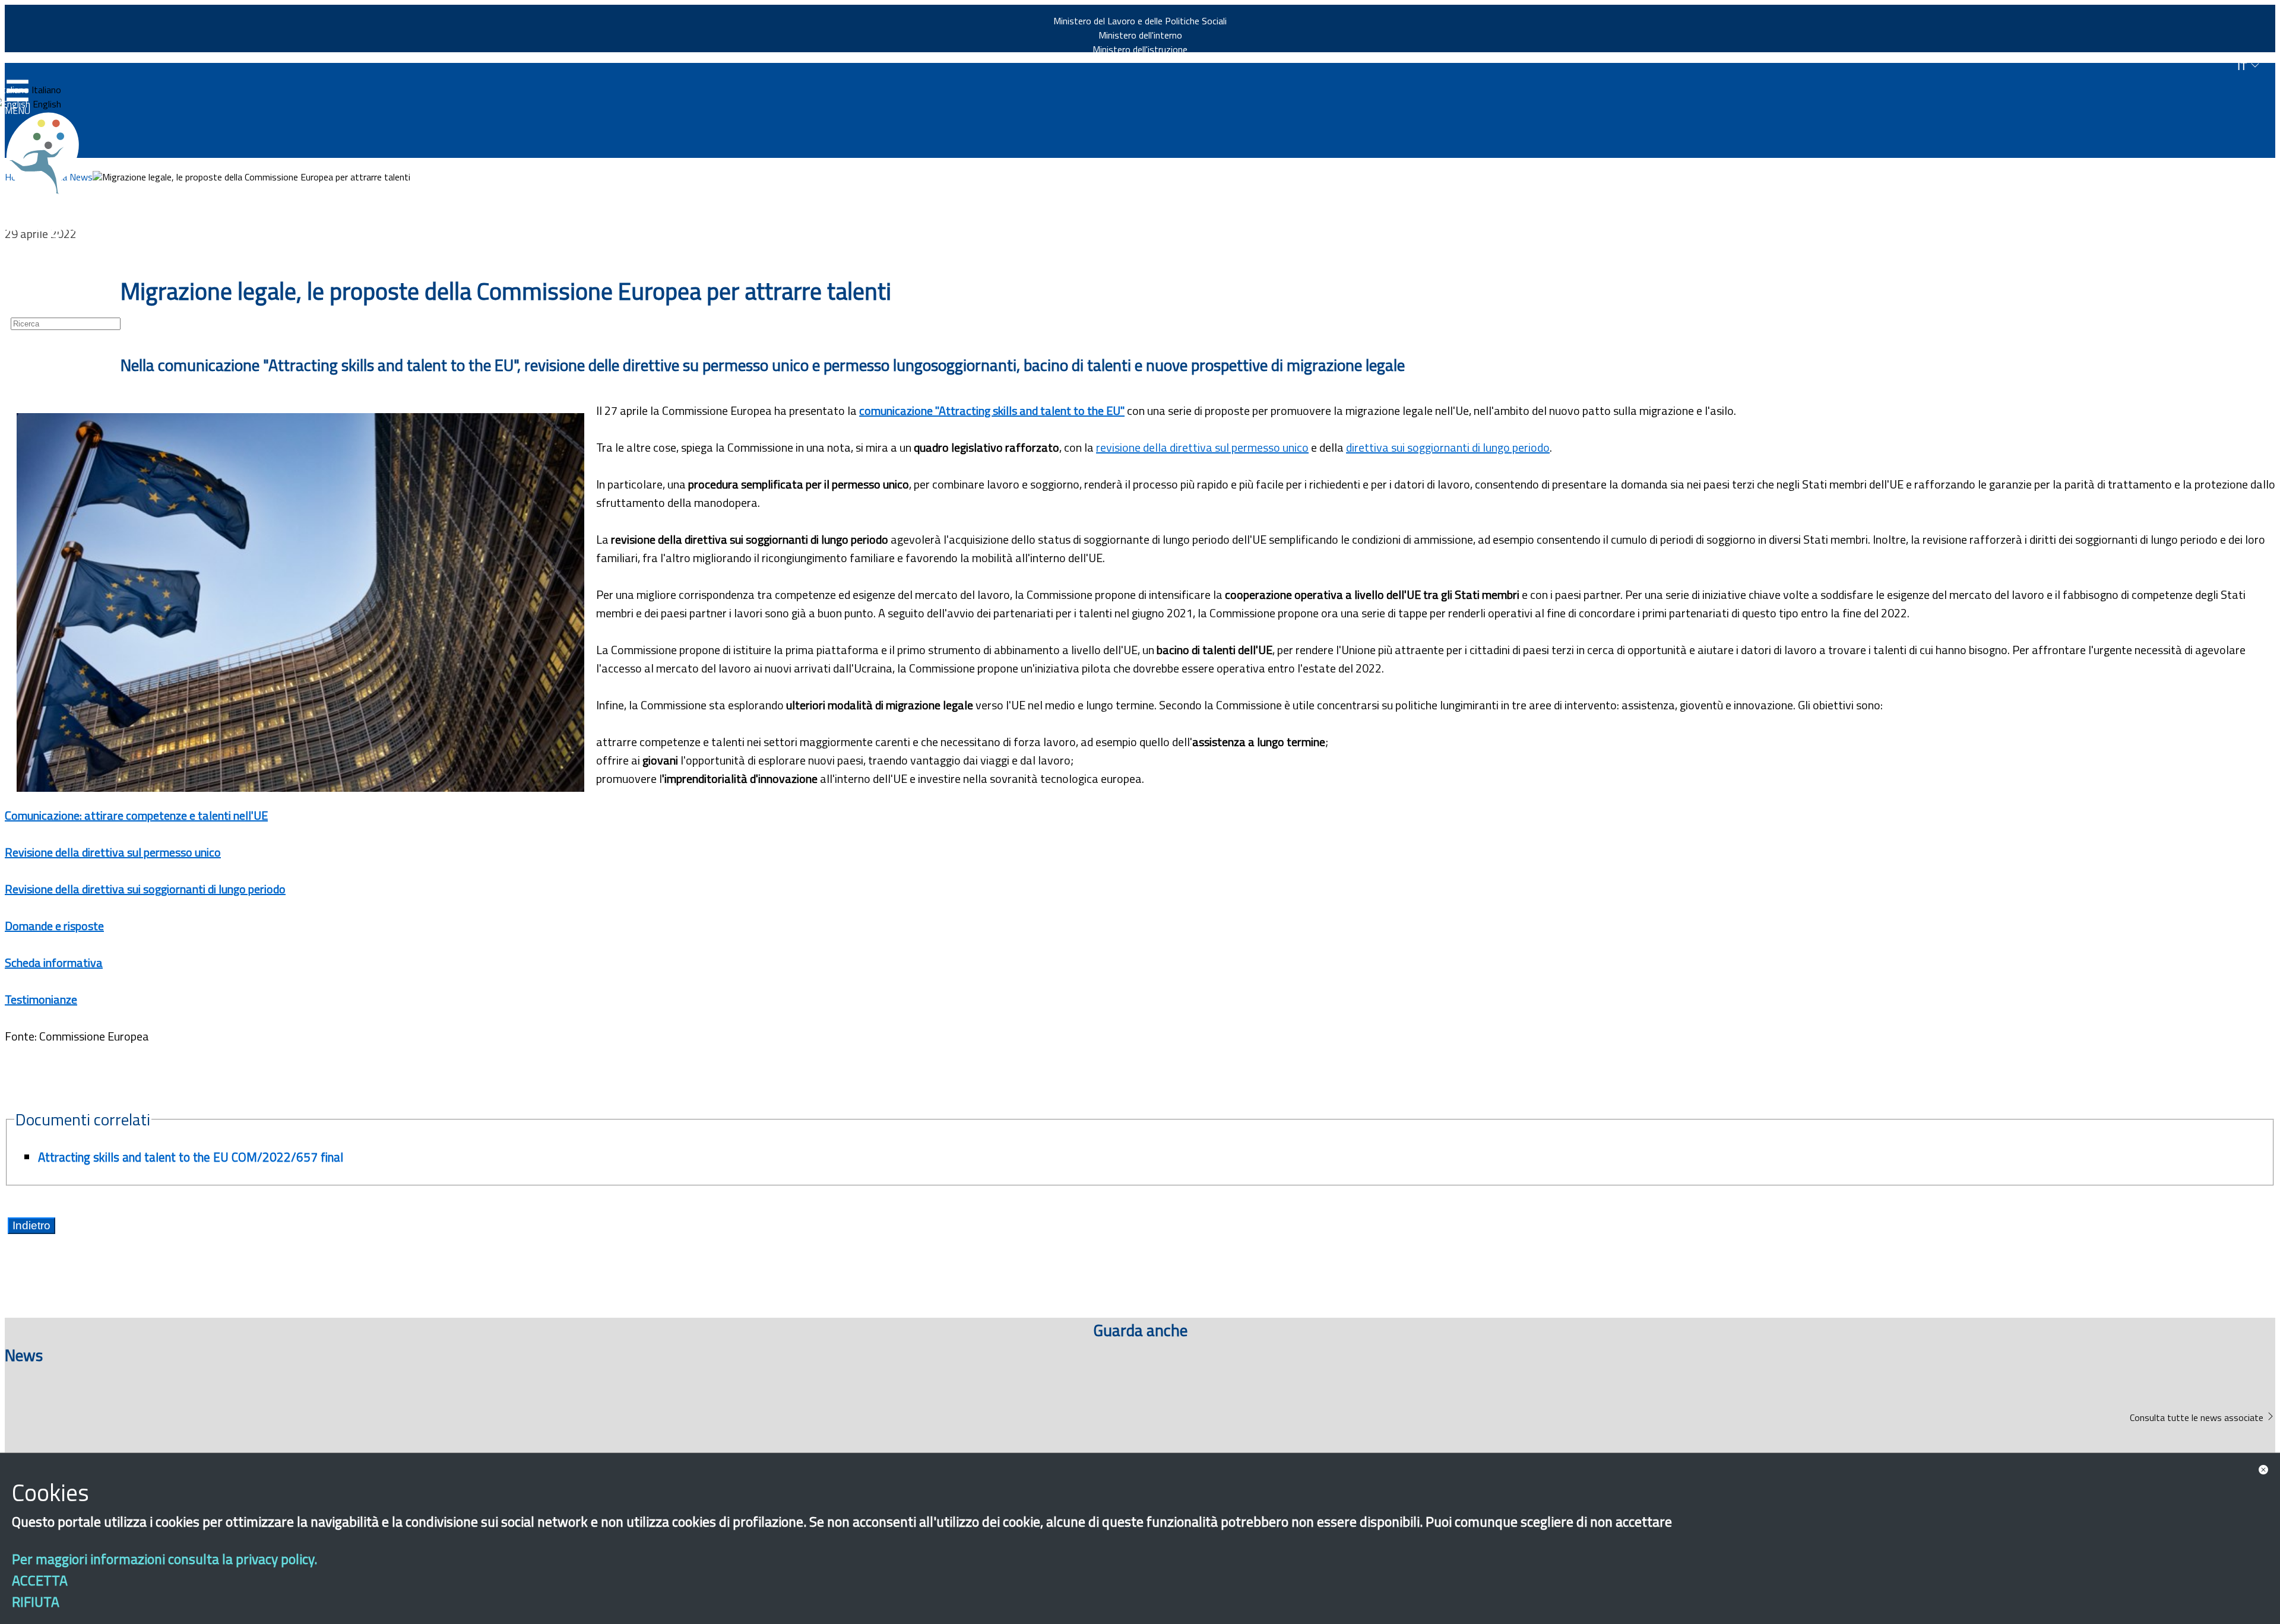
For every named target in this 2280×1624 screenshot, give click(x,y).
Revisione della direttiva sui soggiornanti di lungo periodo (145, 889)
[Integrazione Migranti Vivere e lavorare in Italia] (48, 153)
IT (2244, 66)
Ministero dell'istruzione (1140, 49)
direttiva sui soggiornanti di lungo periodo (1448, 447)
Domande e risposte (54, 926)
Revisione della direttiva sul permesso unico (113, 852)
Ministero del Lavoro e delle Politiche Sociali (1140, 21)
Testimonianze (41, 999)
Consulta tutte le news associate (2198, 1417)
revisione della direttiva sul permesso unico (1202, 447)
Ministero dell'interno (1140, 35)
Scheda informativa (54, 962)
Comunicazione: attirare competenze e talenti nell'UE (136, 815)
